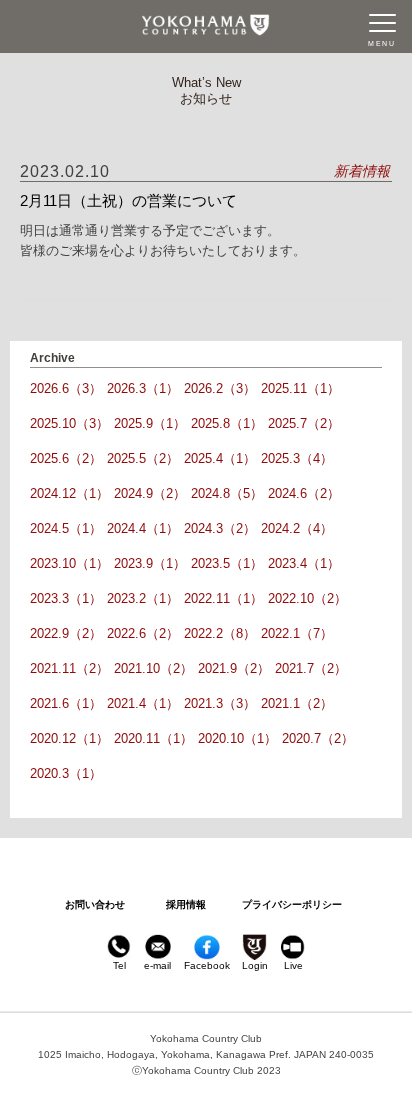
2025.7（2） (304, 423)
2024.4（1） (143, 528)
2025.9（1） (150, 423)
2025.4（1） (220, 458)
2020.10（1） (237, 738)
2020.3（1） (66, 773)
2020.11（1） (153, 738)
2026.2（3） (220, 388)
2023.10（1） (69, 563)
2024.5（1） (66, 528)
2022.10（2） (307, 598)
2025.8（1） (227, 423)
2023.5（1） (227, 563)
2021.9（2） (234, 668)
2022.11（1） (223, 598)
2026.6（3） (66, 388)
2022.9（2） (66, 633)
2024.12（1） (69, 493)
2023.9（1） (150, 563)
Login (255, 965)
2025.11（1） (300, 388)
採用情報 (186, 904)
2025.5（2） (143, 458)
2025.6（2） (66, 458)
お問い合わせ (95, 904)
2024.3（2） (220, 528)
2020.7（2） (318, 738)
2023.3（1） (66, 598)
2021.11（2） (69, 668)
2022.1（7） (297, 633)
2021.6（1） (66, 703)
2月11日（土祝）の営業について (128, 200)
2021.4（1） (143, 703)
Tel (119, 965)
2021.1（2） (297, 703)
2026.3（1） (143, 388)
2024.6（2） (304, 493)
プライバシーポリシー (292, 904)
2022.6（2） (143, 633)
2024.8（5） (227, 493)
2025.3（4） (297, 458)
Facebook (207, 965)
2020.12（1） (69, 738)
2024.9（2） (150, 493)
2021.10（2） (153, 668)
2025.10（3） (69, 423)
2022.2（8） (220, 633)
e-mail (157, 965)
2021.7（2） (311, 668)
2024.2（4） (297, 528)
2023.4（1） (304, 563)
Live (293, 965)
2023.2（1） (143, 598)
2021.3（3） (220, 703)
